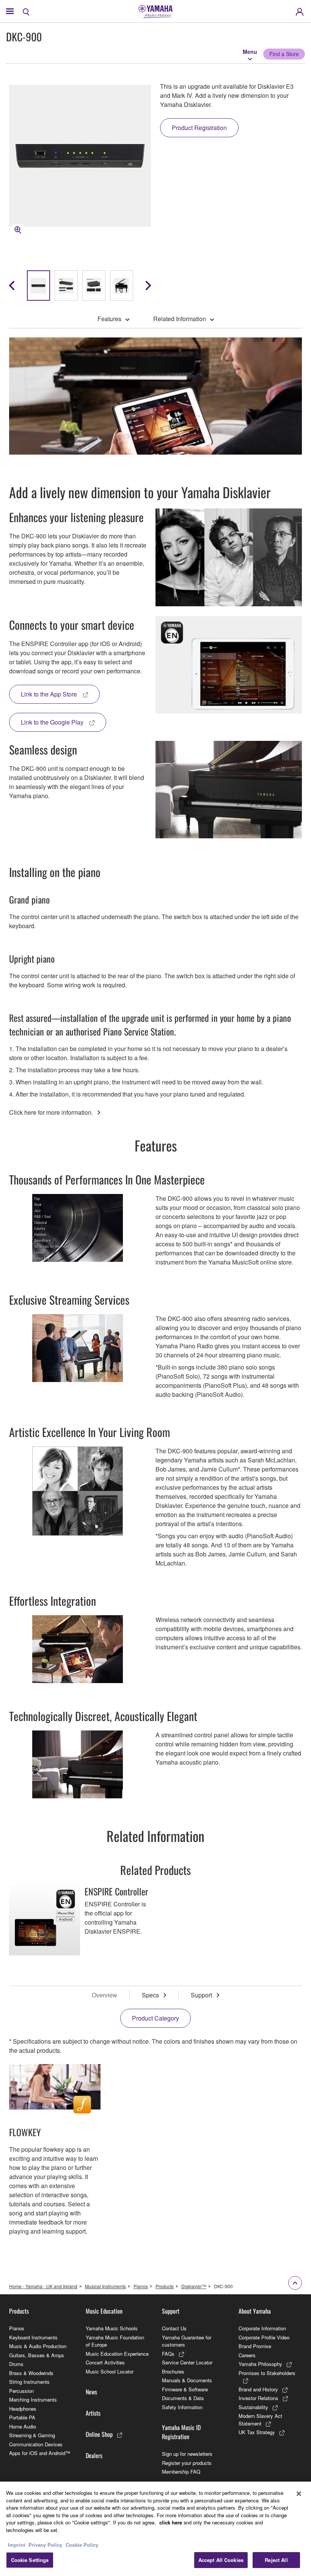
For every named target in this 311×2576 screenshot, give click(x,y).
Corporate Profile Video (264, 2337)
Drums (16, 2364)
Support (201, 1995)
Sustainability (253, 2407)
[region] (155, 2529)
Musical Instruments (105, 2286)
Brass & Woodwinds (31, 2373)
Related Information (180, 319)
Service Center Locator (187, 2362)
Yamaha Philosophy (260, 2364)
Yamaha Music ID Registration (181, 2432)
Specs (150, 1995)
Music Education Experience (117, 2354)
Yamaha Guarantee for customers (187, 2341)
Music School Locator (110, 2371)
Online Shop (99, 2434)
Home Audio (23, 2426)
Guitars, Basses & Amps (37, 2355)
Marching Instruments (33, 2400)
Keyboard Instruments (33, 2337)
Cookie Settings (30, 2560)
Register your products (187, 2463)
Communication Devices (36, 2444)
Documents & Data (183, 2398)
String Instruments (29, 2382)
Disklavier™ (194, 2286)
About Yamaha (255, 2311)
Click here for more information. (51, 1112)
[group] (38, 286)
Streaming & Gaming (32, 2435)
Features (109, 319)
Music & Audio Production (38, 2346)
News (91, 2392)
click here (171, 2522)
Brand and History (258, 2389)
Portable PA (22, 2417)
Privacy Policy (45, 2545)
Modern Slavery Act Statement (260, 2420)
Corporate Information (262, 2328)
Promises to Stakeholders (267, 2373)
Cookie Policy (82, 2545)
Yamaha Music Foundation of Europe (115, 2341)
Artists (93, 2413)
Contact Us (174, 2328)
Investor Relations (258, 2398)
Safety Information (182, 2407)
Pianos (141, 2286)
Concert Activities (105, 2362)
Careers (247, 2355)
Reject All (276, 2560)
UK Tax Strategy (257, 2432)
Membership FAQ (181, 2472)
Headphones (23, 2409)
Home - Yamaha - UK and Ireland (43, 2286)
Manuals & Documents (187, 2380)
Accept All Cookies (221, 2560)
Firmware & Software (185, 2389)
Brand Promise (255, 2346)
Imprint (16, 2545)
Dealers (94, 2455)
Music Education (104, 2311)
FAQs (168, 2354)
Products (165, 2286)
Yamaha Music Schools (112, 2328)
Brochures (173, 2371)
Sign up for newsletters (187, 2454)
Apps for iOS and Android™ (40, 2453)
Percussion (21, 2391)
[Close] (299, 2494)
